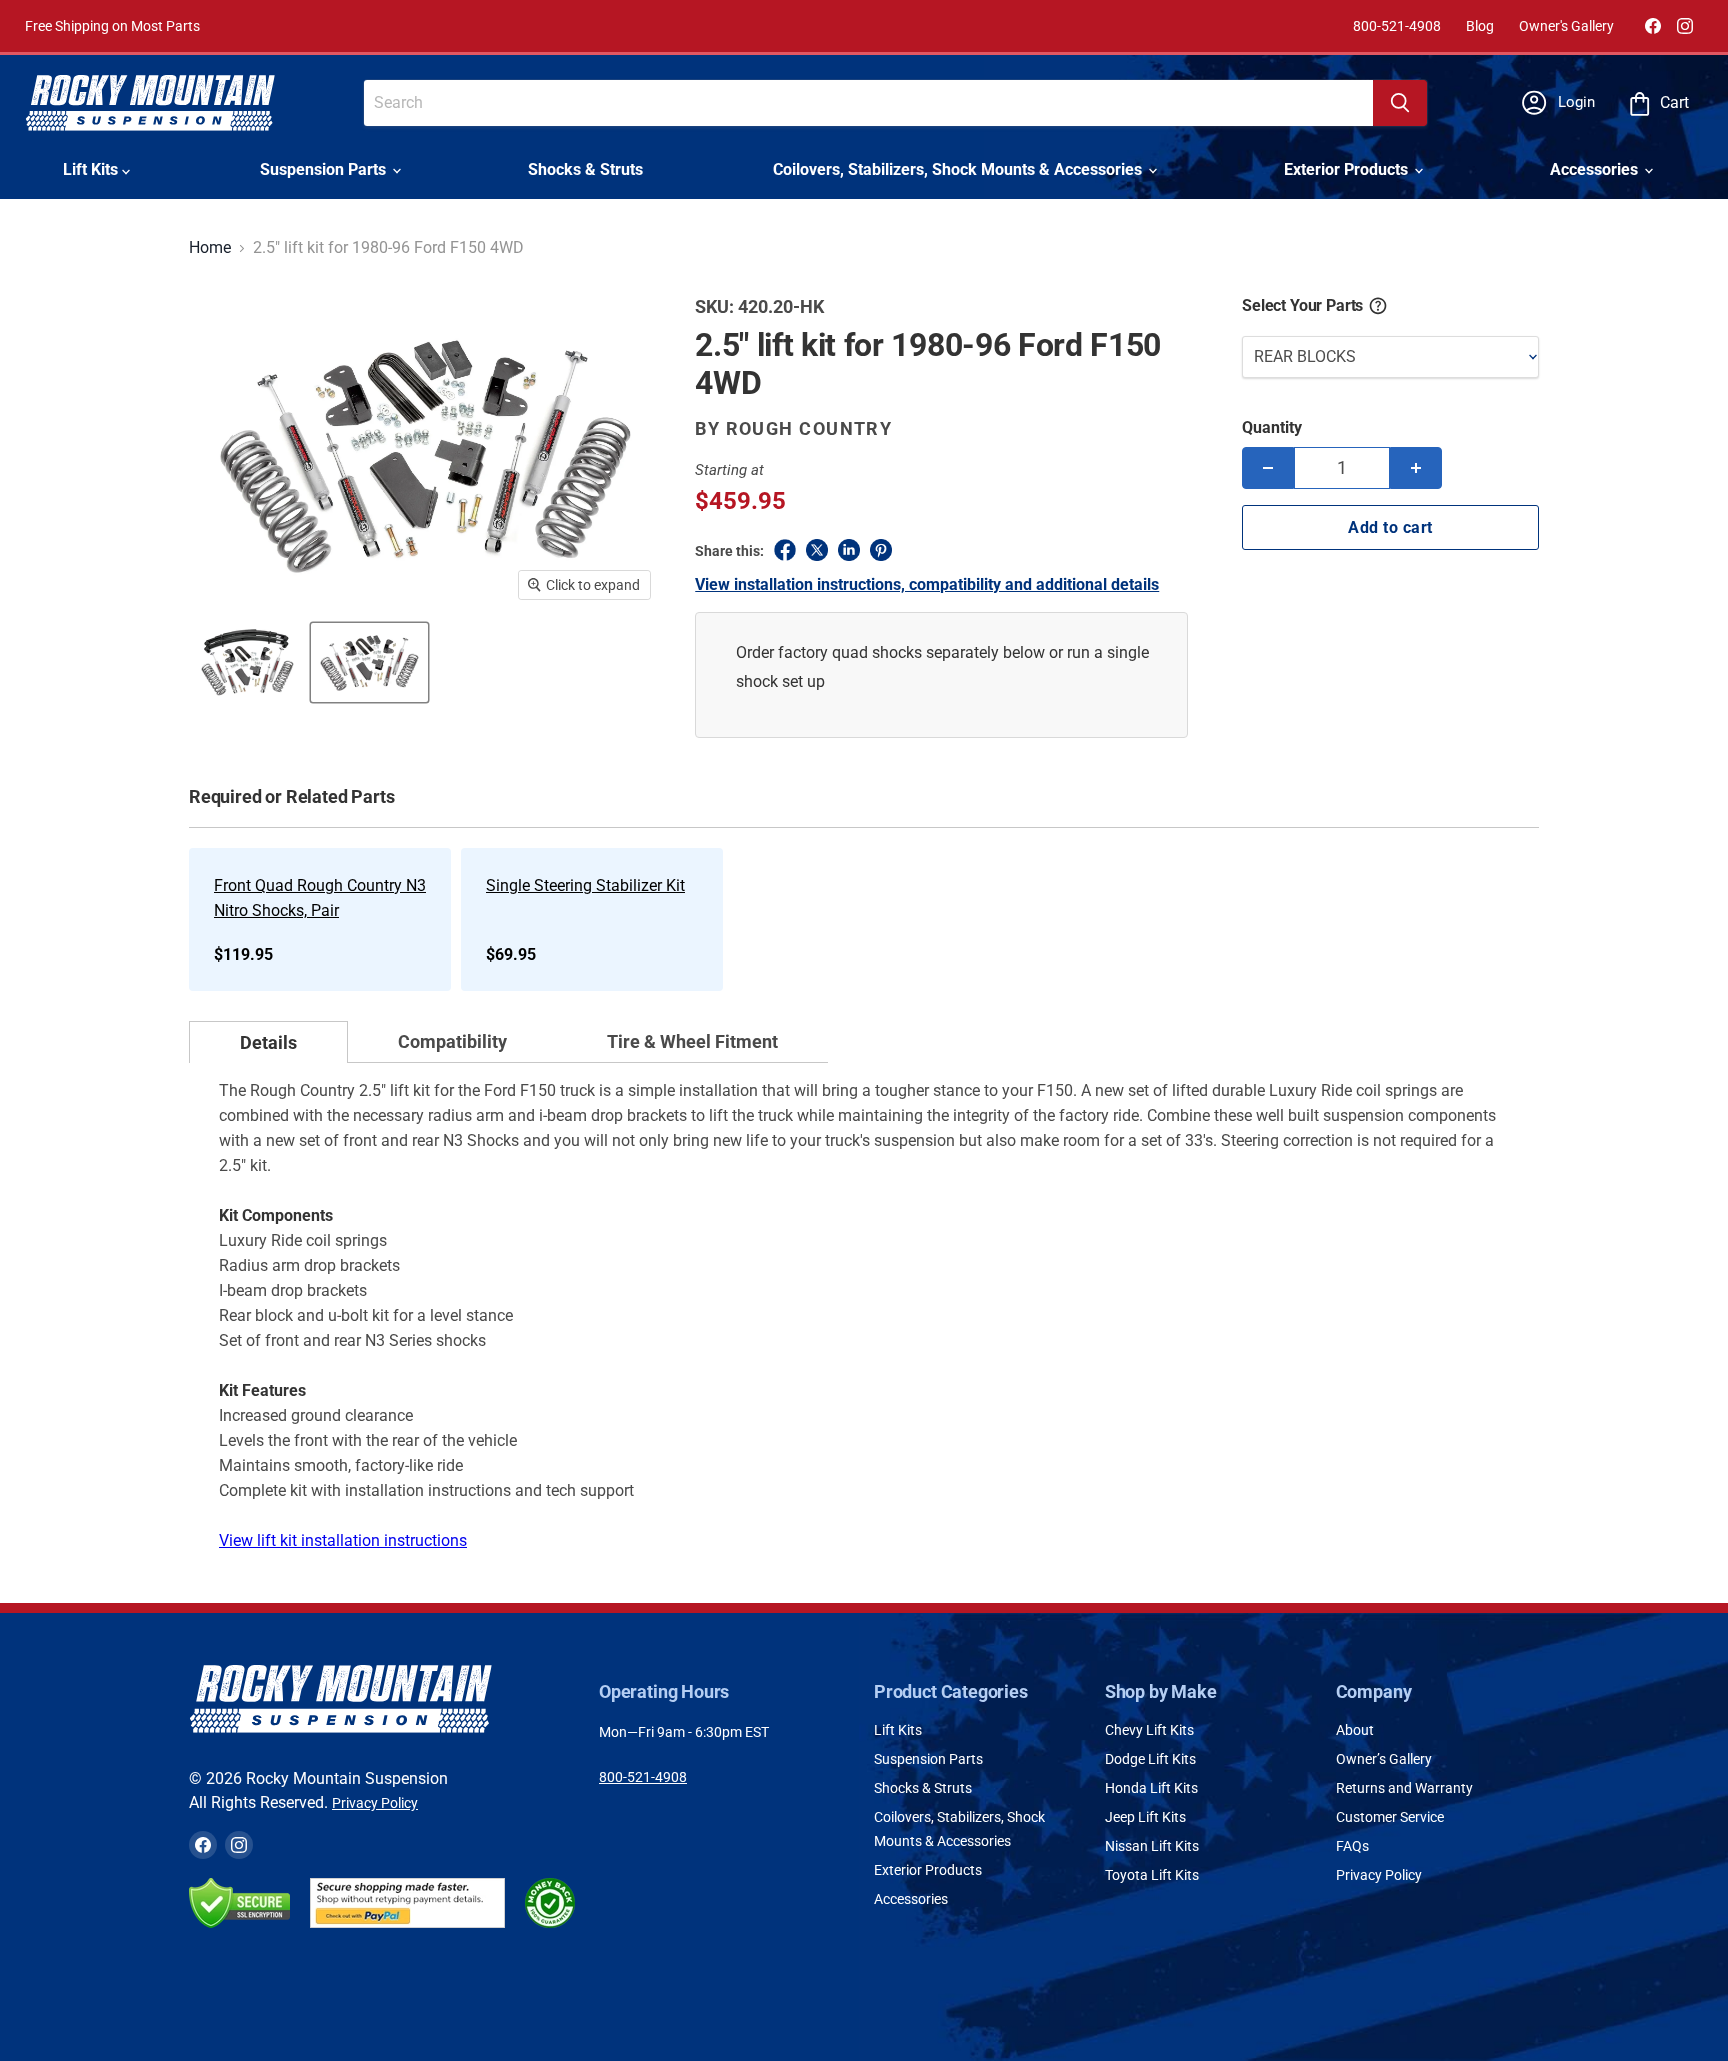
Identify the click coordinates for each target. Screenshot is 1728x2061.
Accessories (1596, 169)
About (1355, 1730)
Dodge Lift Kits (1150, 1759)
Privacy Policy (375, 1803)
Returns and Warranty (1404, 1788)
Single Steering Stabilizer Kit (585, 885)
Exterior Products (1348, 169)
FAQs (1352, 1846)
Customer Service (1390, 1817)
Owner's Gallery (1566, 26)
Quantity (1272, 427)
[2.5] (247, 662)
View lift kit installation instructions (343, 1540)
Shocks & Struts (585, 169)
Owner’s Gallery (1384, 1759)
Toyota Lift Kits (1152, 1875)
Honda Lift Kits (1151, 1788)
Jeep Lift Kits (1145, 1817)
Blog (1480, 26)
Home (210, 248)
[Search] (1400, 103)
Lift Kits (92, 169)
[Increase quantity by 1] (1416, 468)
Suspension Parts (325, 169)
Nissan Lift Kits (1152, 1846)
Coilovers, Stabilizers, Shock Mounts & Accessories (959, 169)
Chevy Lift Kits (1149, 1730)
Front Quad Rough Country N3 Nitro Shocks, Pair (320, 898)
